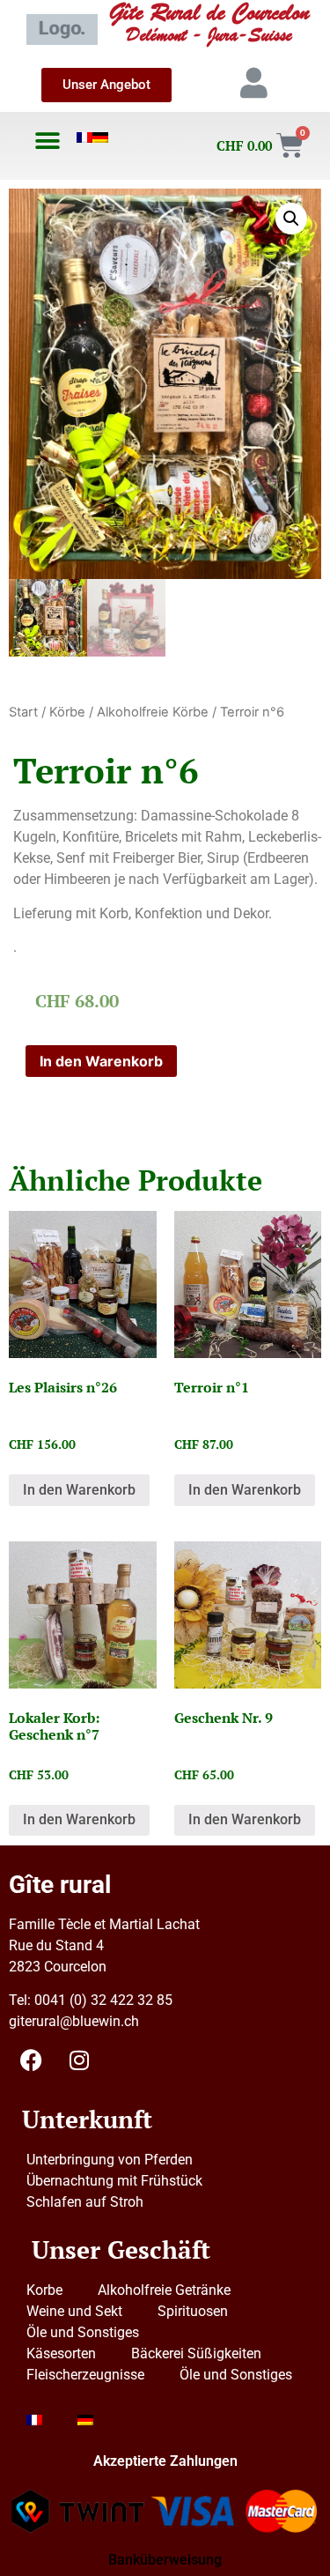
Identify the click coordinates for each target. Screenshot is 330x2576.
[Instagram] (79, 2060)
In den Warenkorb (101, 1061)
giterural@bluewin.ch (74, 2021)
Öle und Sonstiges (83, 2332)
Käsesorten (61, 2353)
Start (23, 712)
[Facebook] (31, 2060)
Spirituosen (193, 2311)
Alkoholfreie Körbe (153, 712)
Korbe (44, 2290)
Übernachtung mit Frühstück (114, 2181)
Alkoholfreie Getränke (164, 2290)
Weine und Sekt (74, 2311)
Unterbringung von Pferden (110, 2160)
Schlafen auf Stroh (85, 2202)
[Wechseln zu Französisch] (84, 137)
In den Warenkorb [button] (79, 1490)
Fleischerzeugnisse (85, 2375)
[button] (47, 141)
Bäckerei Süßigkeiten (196, 2353)
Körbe (67, 712)
